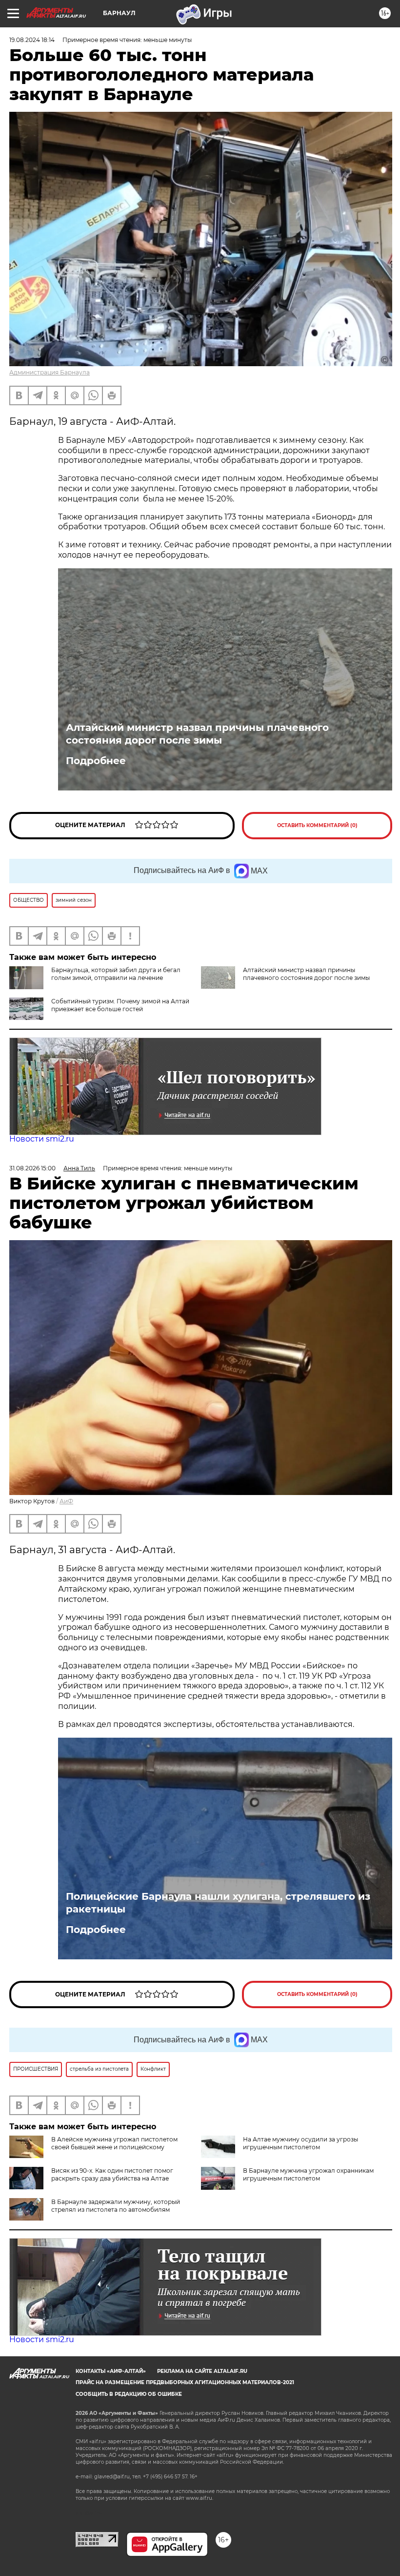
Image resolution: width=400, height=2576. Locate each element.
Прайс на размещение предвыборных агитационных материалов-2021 (185, 2382)
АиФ (66, 1501)
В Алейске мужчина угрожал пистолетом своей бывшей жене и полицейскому (114, 2143)
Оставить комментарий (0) (317, 825)
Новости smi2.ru (42, 1139)
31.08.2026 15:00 (32, 1168)
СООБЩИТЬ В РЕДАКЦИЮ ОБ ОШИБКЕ (129, 2394)
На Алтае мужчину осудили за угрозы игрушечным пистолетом (300, 2143)
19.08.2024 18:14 (32, 40)
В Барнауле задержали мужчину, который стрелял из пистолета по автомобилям (116, 2206)
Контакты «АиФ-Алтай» (111, 2371)
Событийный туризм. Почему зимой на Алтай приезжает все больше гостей (120, 1005)
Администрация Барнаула (50, 372)
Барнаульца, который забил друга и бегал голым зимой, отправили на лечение (116, 974)
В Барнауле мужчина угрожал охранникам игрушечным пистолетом (308, 2174)
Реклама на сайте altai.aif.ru (202, 2371)
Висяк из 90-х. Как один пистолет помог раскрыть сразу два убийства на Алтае (112, 2174)
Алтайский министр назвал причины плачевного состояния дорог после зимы (197, 734)
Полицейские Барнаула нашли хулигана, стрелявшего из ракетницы (218, 1903)
